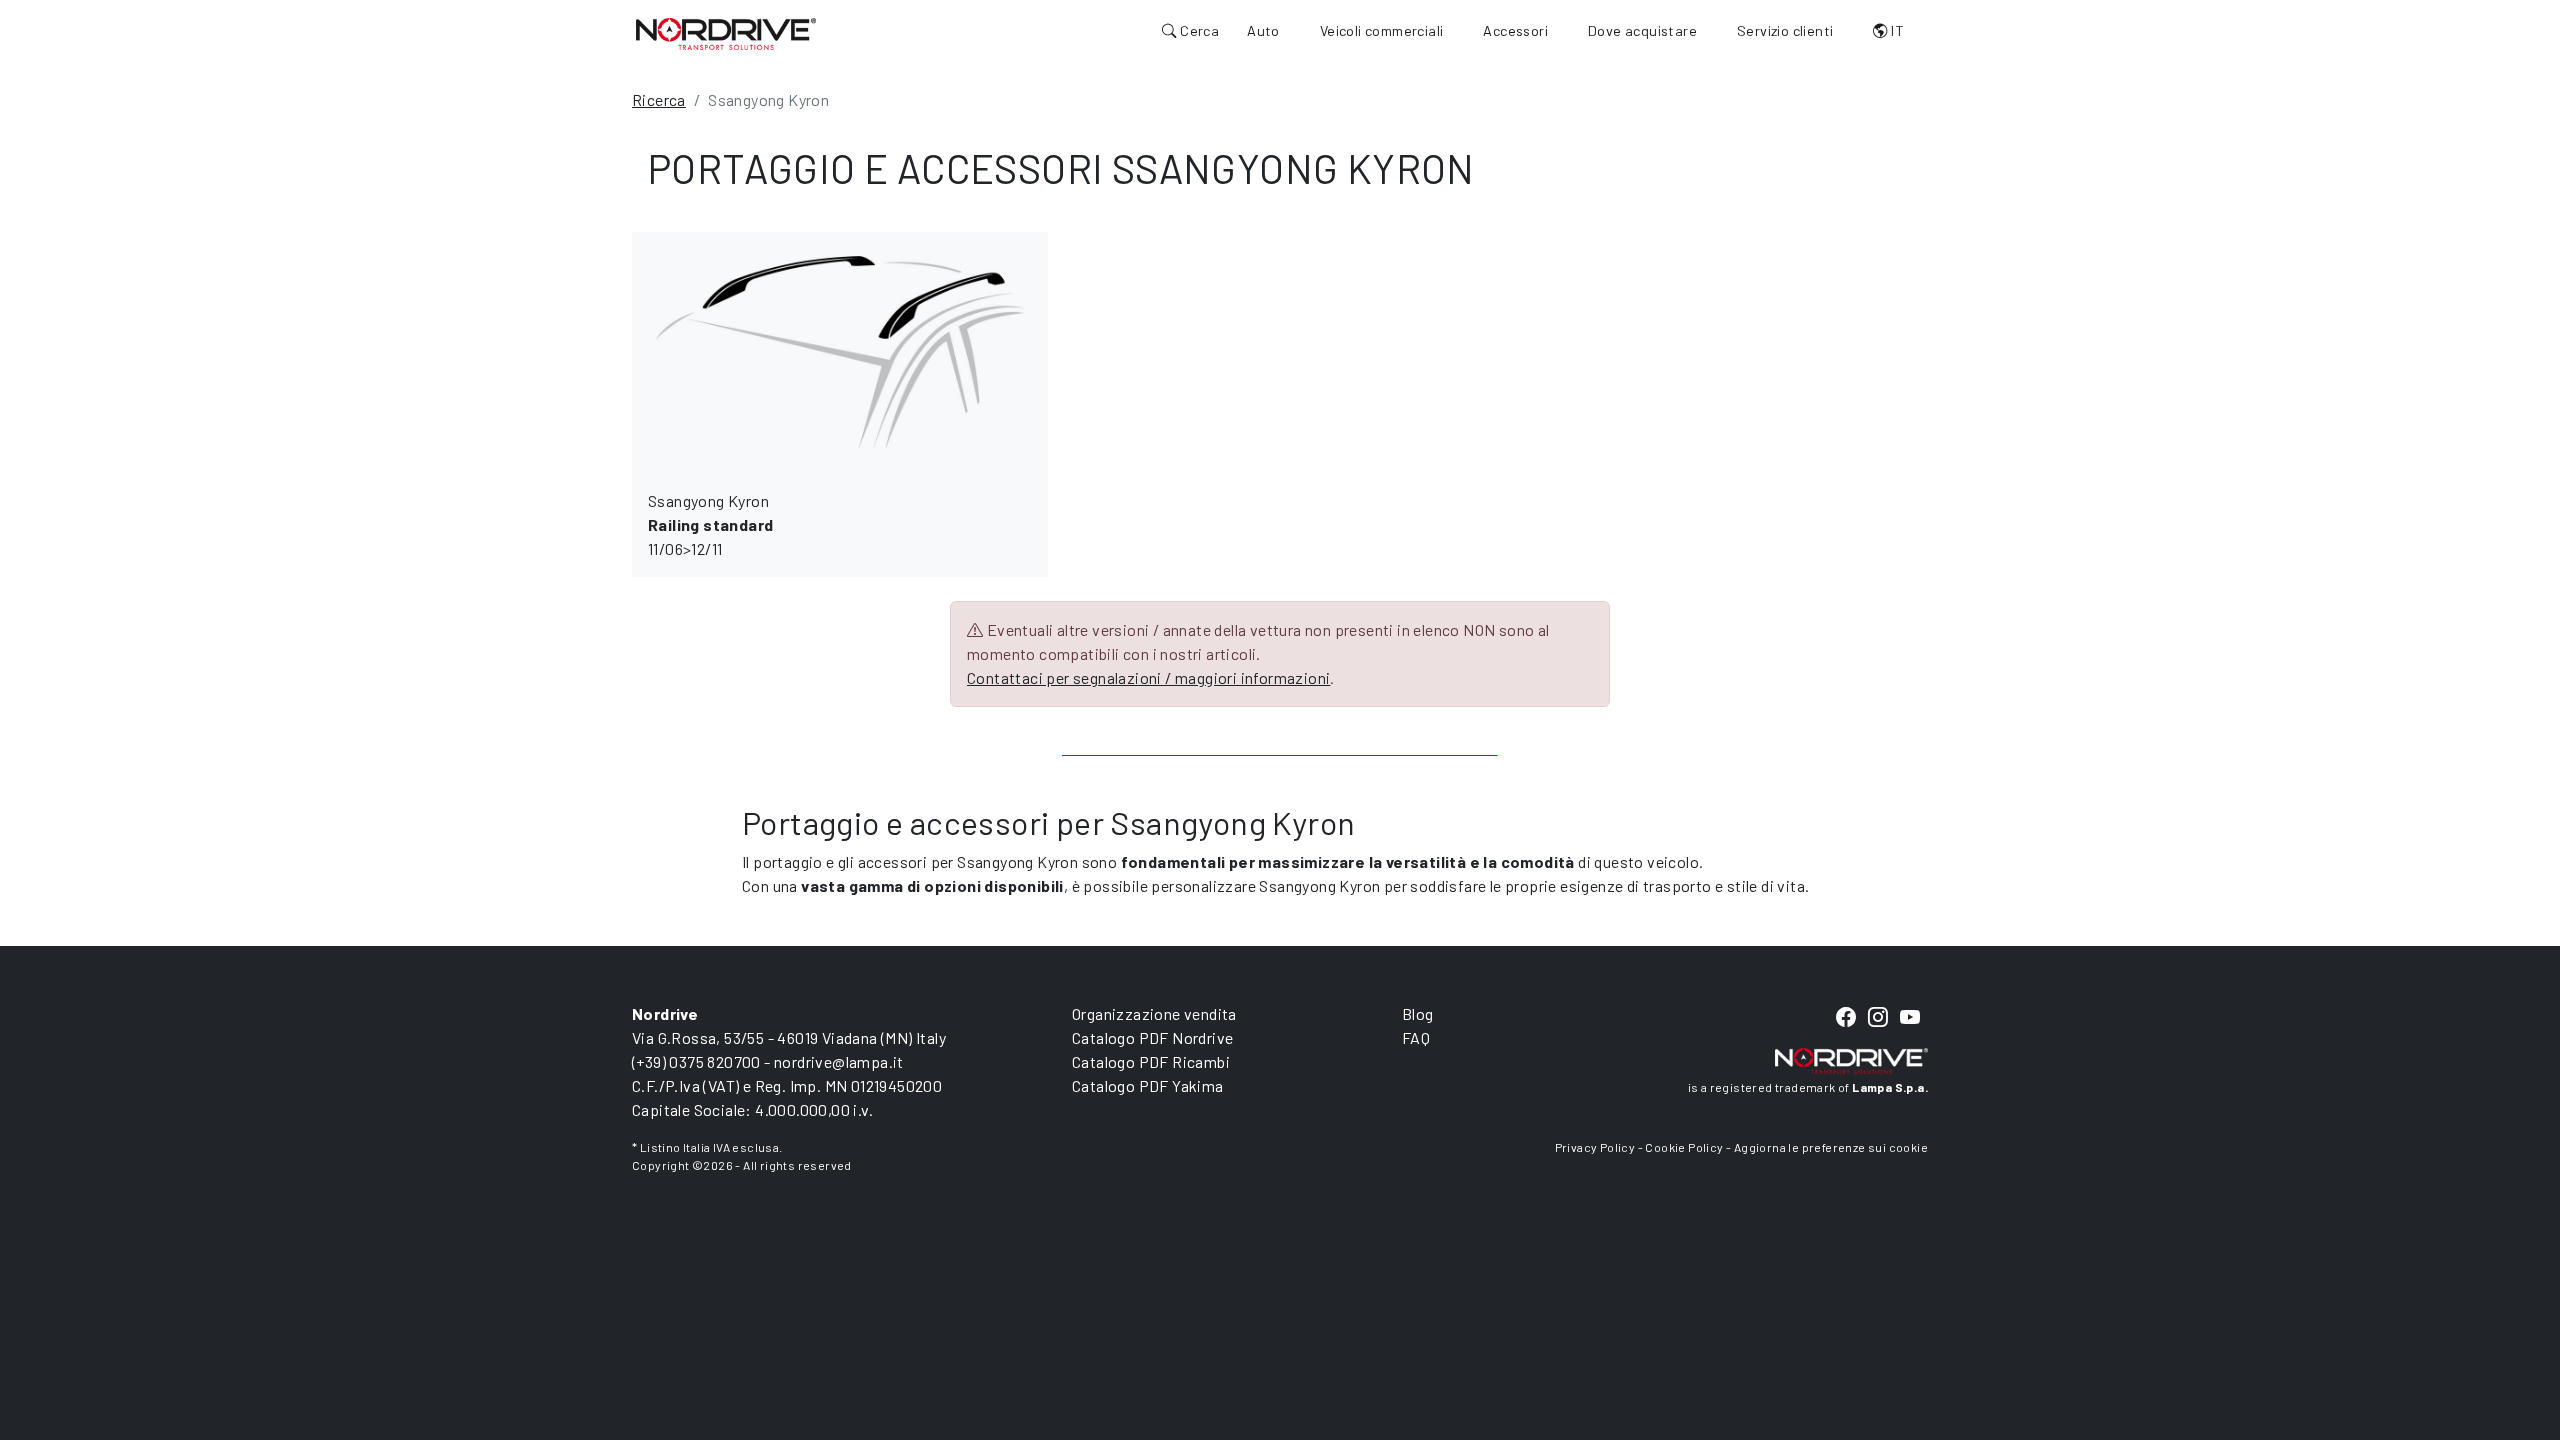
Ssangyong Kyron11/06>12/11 (710, 524)
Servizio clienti (1785, 30)
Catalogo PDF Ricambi (1151, 1061)
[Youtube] (1910, 1018)
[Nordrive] (726, 33)
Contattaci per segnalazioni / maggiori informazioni (1148, 677)
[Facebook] (1846, 1018)
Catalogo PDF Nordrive (1152, 1037)
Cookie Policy (1684, 1147)
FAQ (1416, 1037)
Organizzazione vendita (1154, 1013)
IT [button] (1896, 30)
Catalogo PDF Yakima (1148, 1085)
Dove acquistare (1642, 30)
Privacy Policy (1595, 1147)
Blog (1418, 1013)
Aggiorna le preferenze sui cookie (1831, 1147)
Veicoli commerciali (1382, 30)
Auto (1263, 30)
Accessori (1515, 30)
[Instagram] (1878, 1018)
